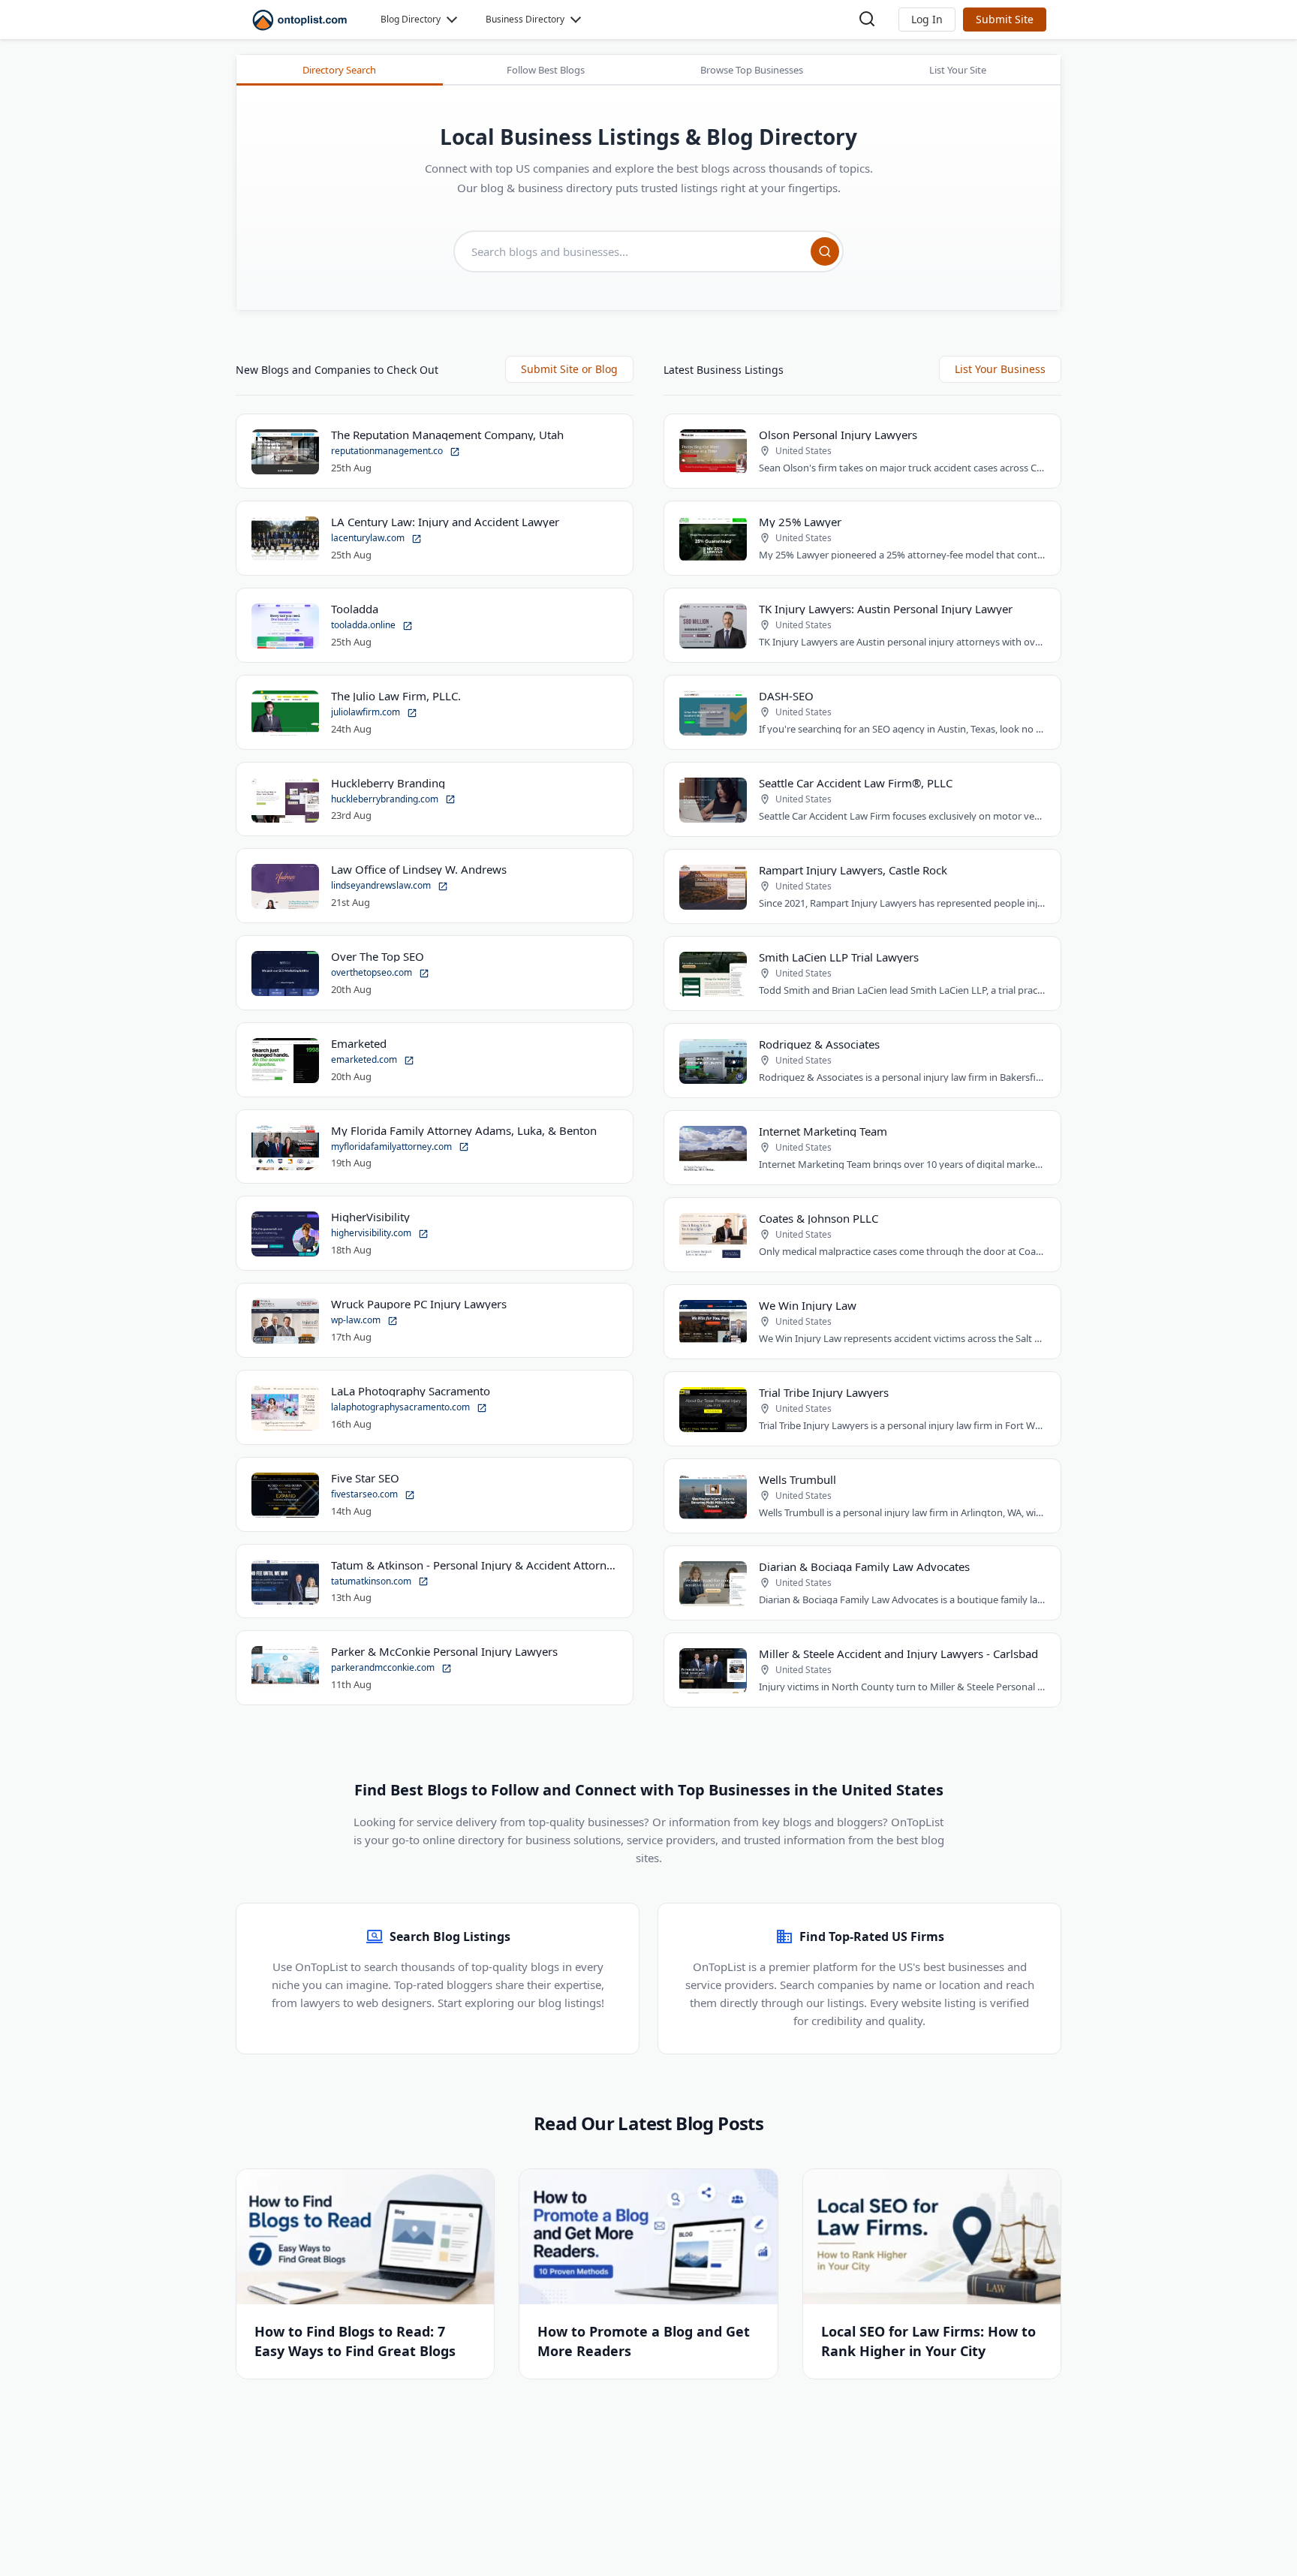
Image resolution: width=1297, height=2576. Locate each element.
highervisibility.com (372, 1233)
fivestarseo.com (366, 1494)
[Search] (825, 251)
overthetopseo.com (373, 972)
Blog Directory (411, 19)
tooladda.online (364, 625)
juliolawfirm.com (367, 712)
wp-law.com (357, 1320)
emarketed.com (365, 1059)
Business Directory (525, 19)
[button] (927, 20)
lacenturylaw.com (369, 538)
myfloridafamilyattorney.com (393, 1147)
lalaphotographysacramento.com (402, 1407)
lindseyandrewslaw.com (382, 885)
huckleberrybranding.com (386, 799)
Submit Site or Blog (569, 369)
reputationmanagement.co (388, 451)
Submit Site (1005, 19)
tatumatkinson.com (372, 1581)
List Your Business (1000, 369)
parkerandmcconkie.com (384, 1667)
